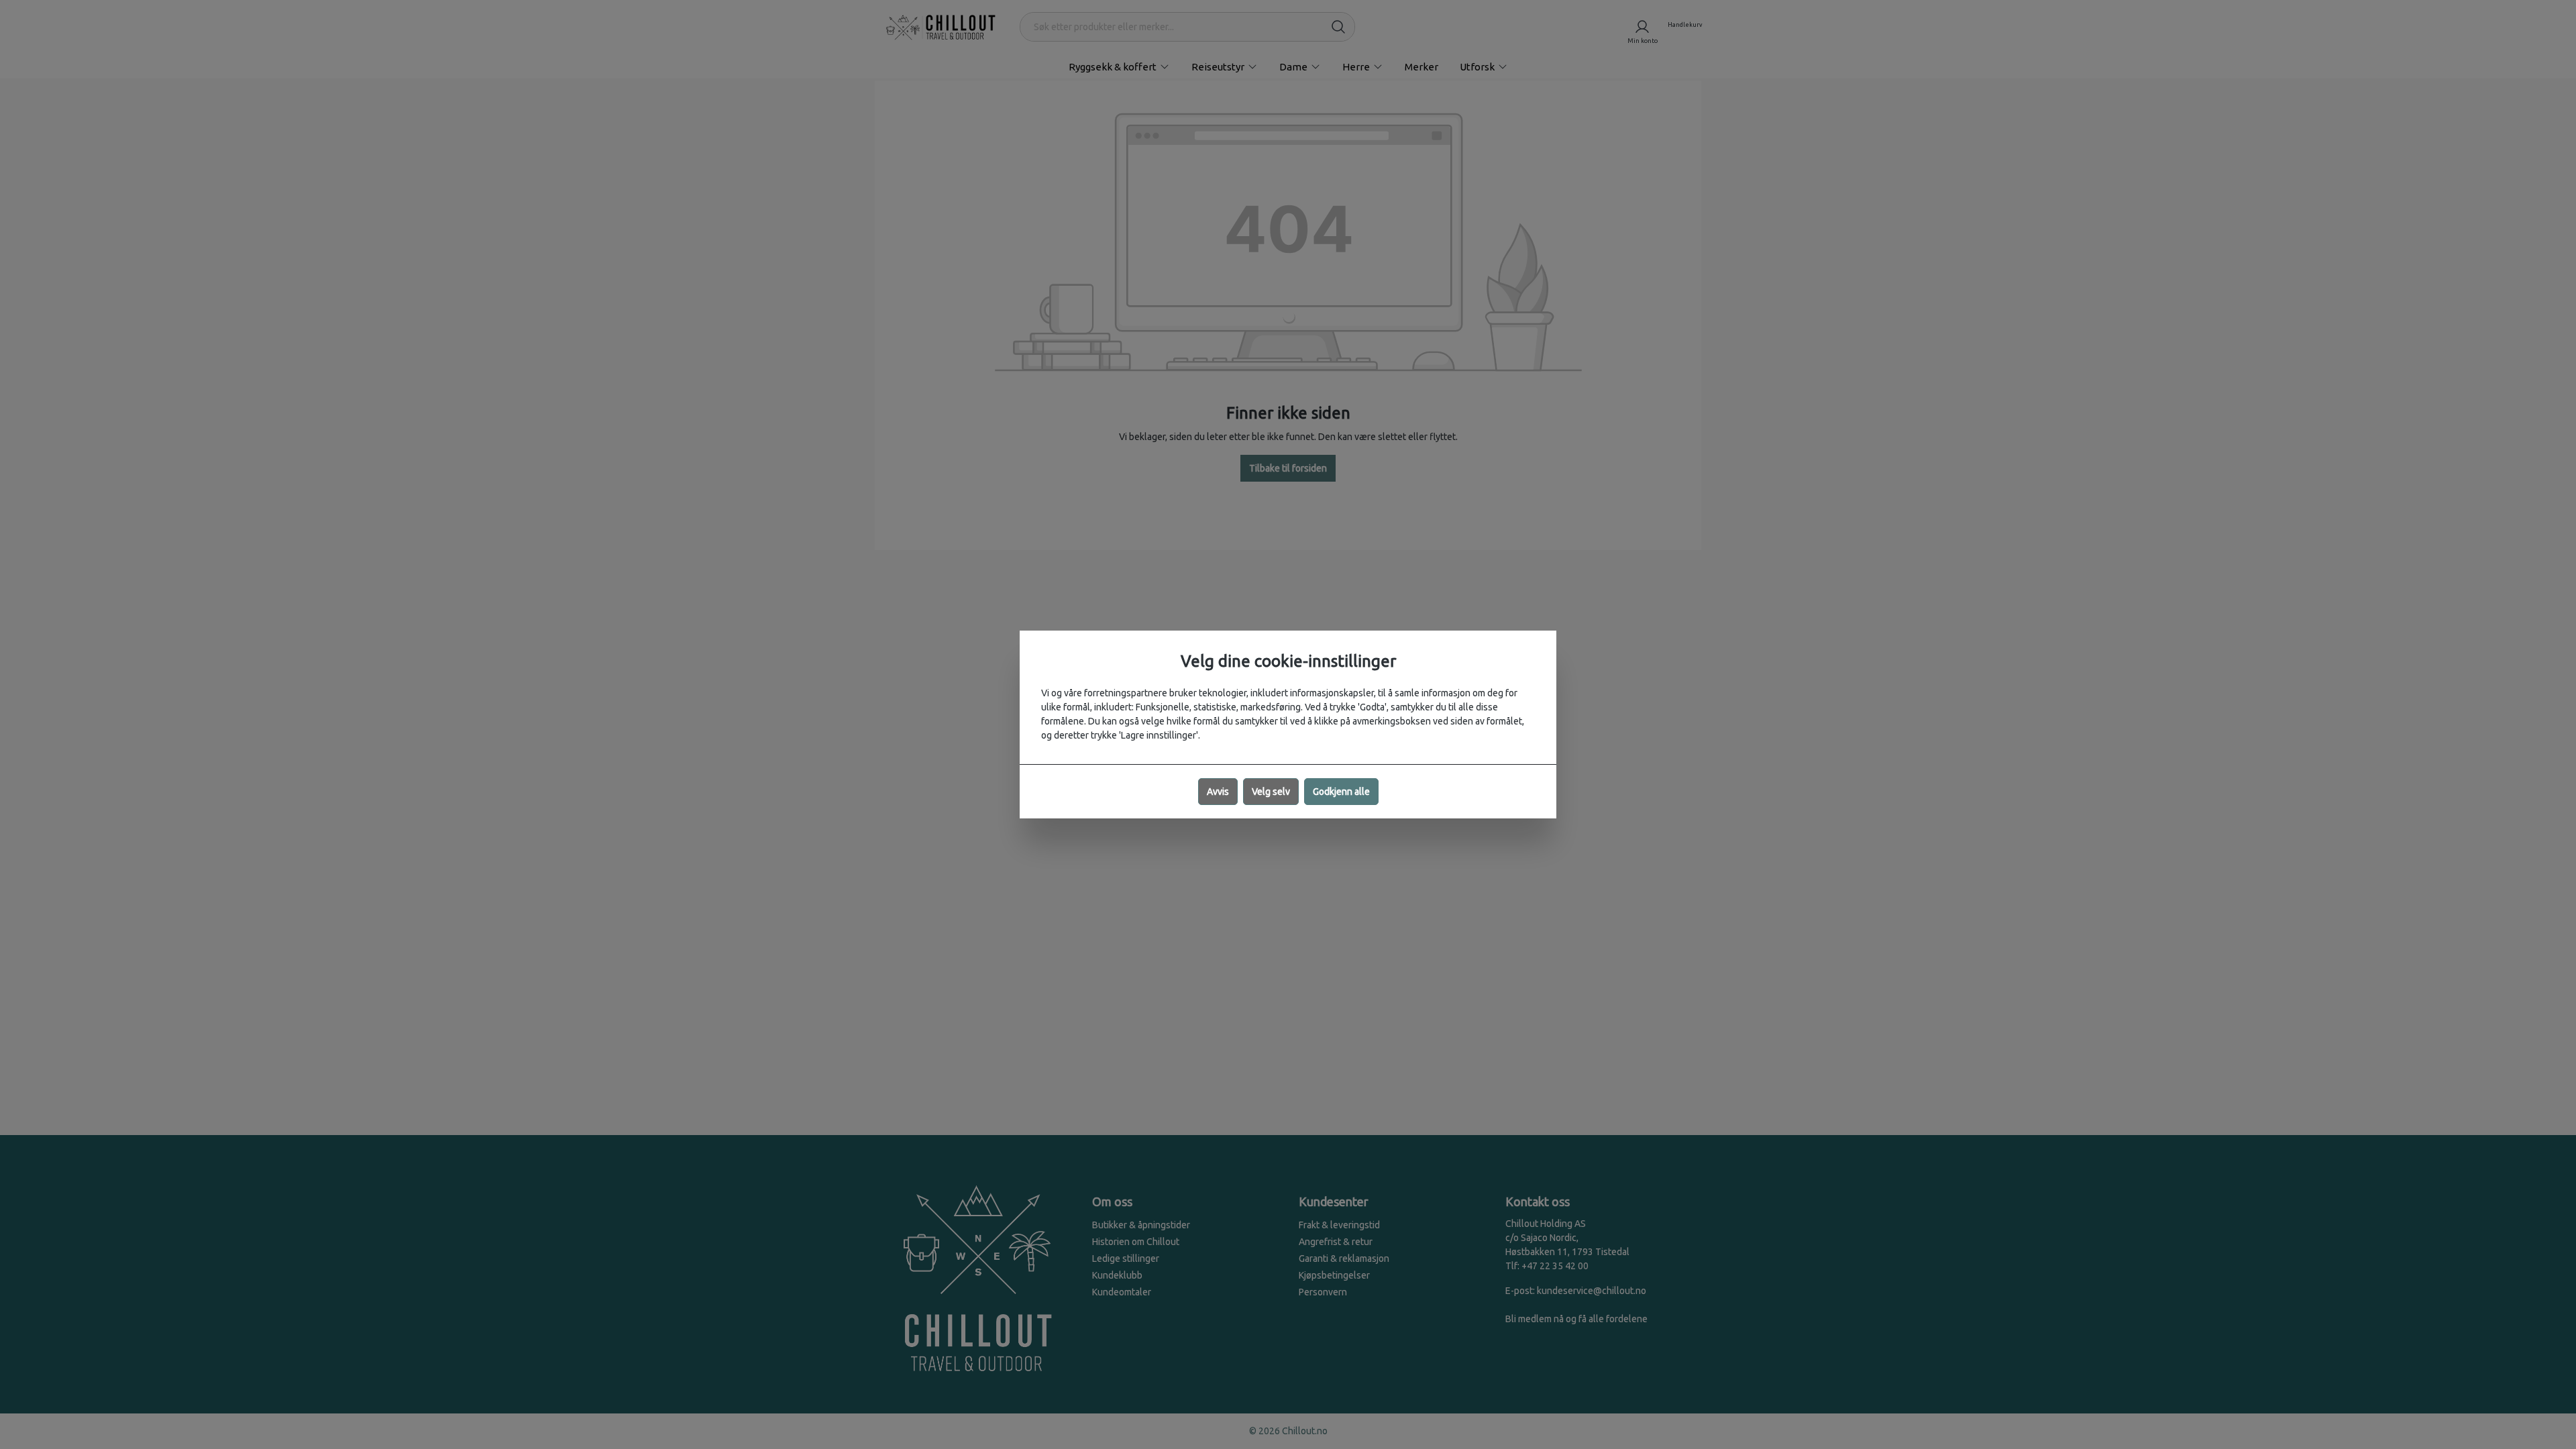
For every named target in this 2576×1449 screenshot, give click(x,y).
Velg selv (1271, 792)
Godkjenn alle (1341, 792)
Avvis (1218, 792)
